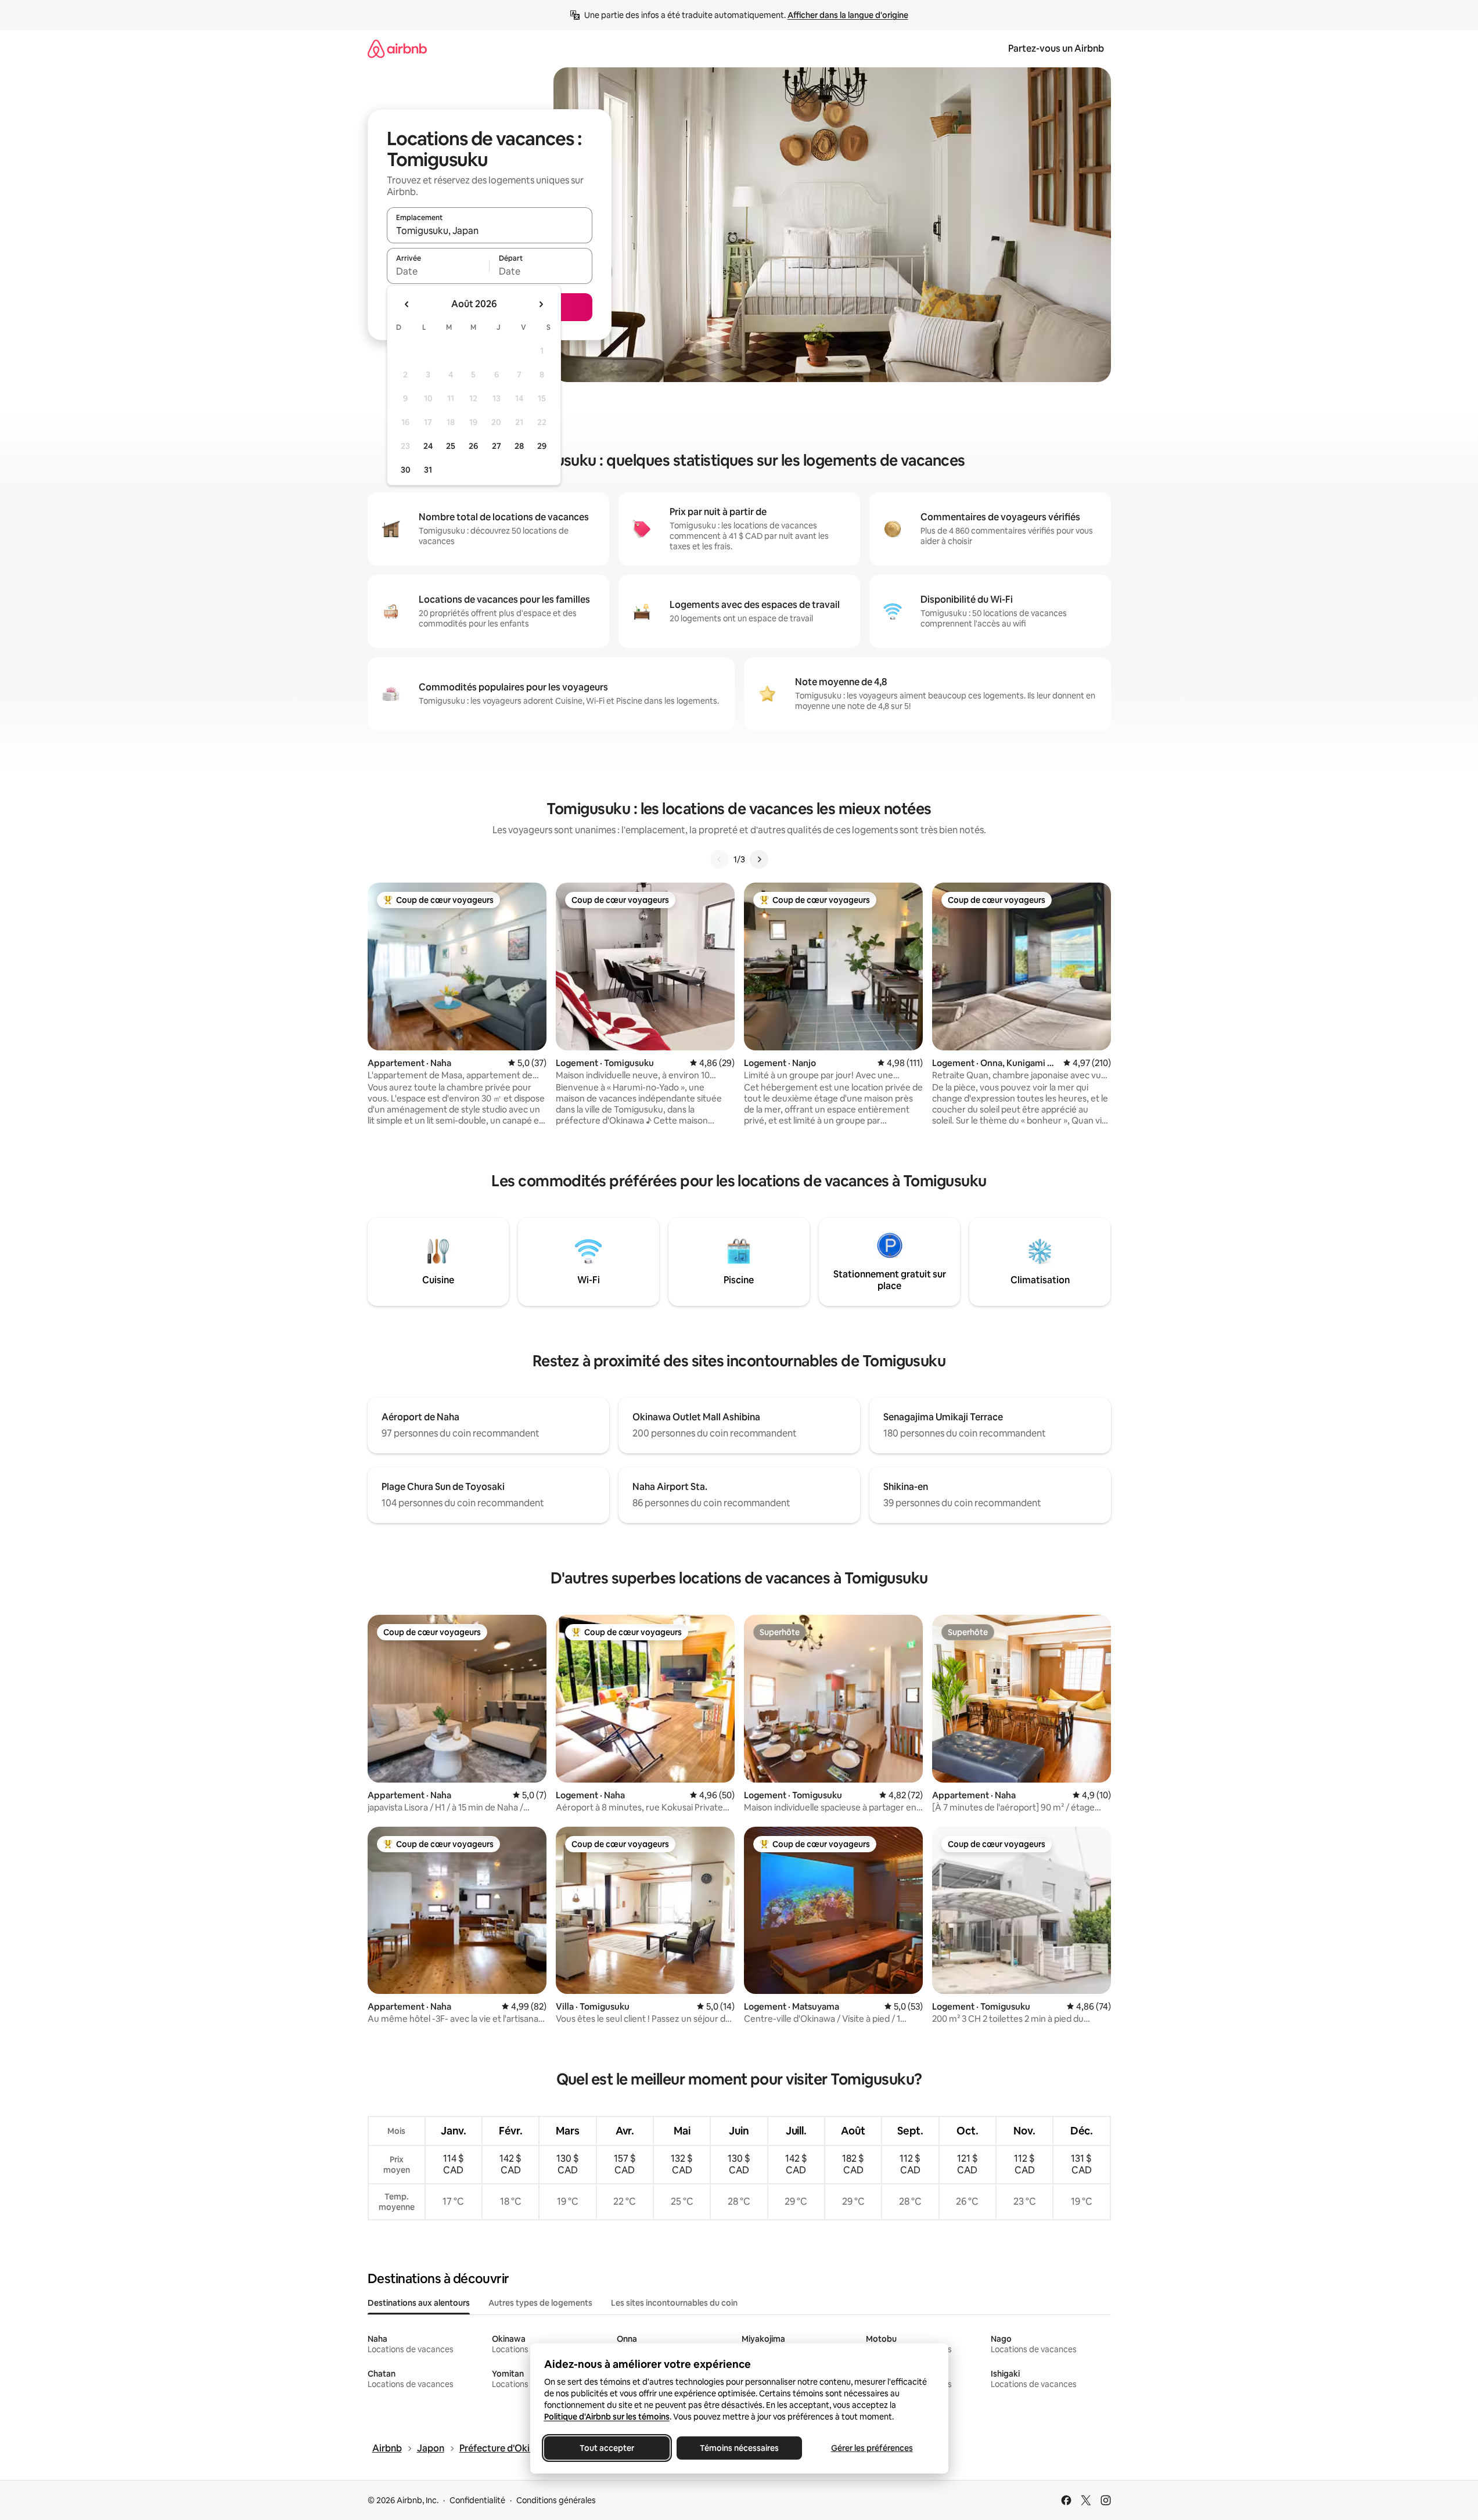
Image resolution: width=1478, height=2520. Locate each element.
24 (428, 446)
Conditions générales (556, 2500)
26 (473, 446)
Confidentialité (477, 2500)
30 (406, 470)
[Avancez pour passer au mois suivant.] (541, 304)
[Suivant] (759, 859)
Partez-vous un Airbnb (1056, 48)
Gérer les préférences (871, 2448)
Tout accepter (607, 2448)
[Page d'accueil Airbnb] (397, 48)
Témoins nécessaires (739, 2448)
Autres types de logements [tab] (540, 2303)
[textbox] (438, 271)
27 (497, 446)
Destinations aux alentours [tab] (419, 2303)
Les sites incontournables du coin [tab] (674, 2303)
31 (428, 470)
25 (451, 446)
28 (519, 446)
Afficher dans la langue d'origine (848, 15)
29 (542, 446)
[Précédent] (720, 859)
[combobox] (490, 231)
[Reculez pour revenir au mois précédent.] (407, 304)
